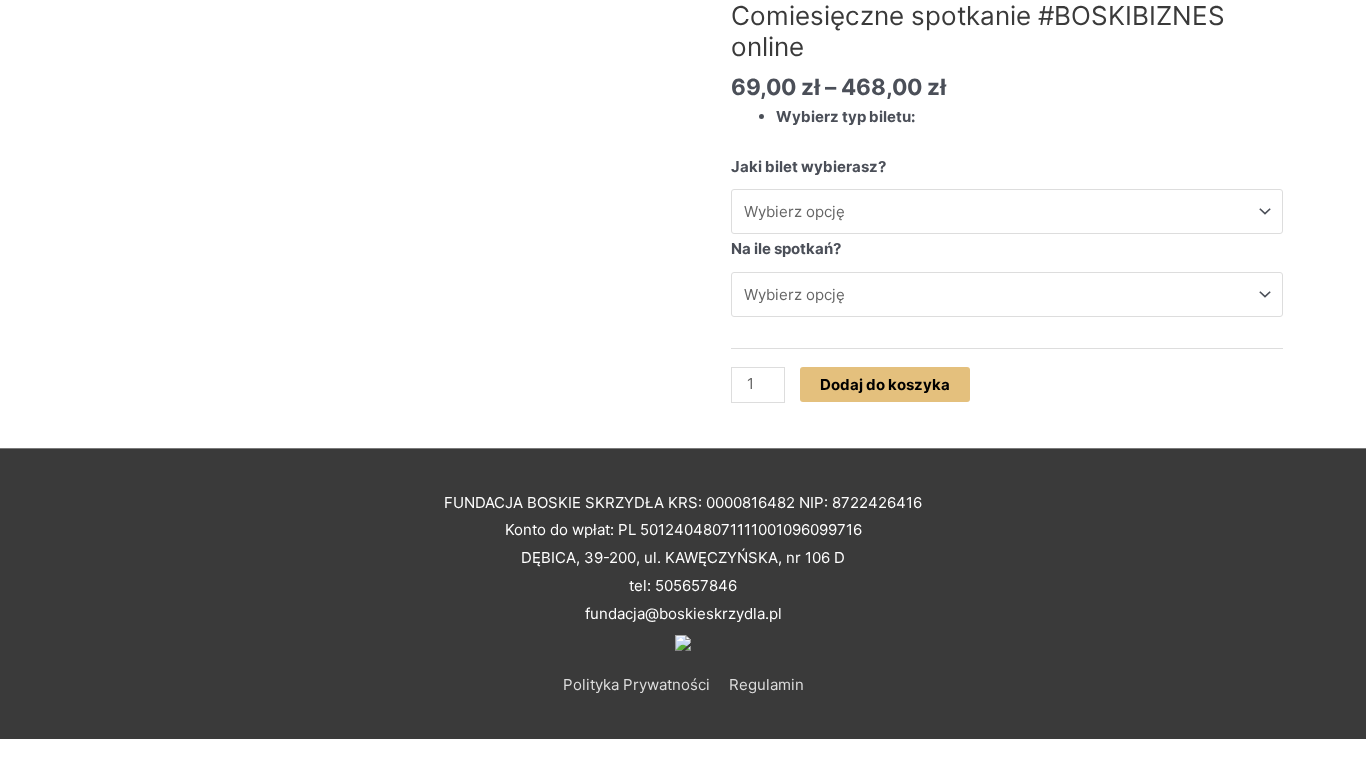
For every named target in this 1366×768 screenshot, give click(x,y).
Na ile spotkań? (786, 248)
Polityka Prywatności (636, 684)
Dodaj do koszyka (885, 384)
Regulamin (766, 684)
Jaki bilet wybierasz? (808, 166)
